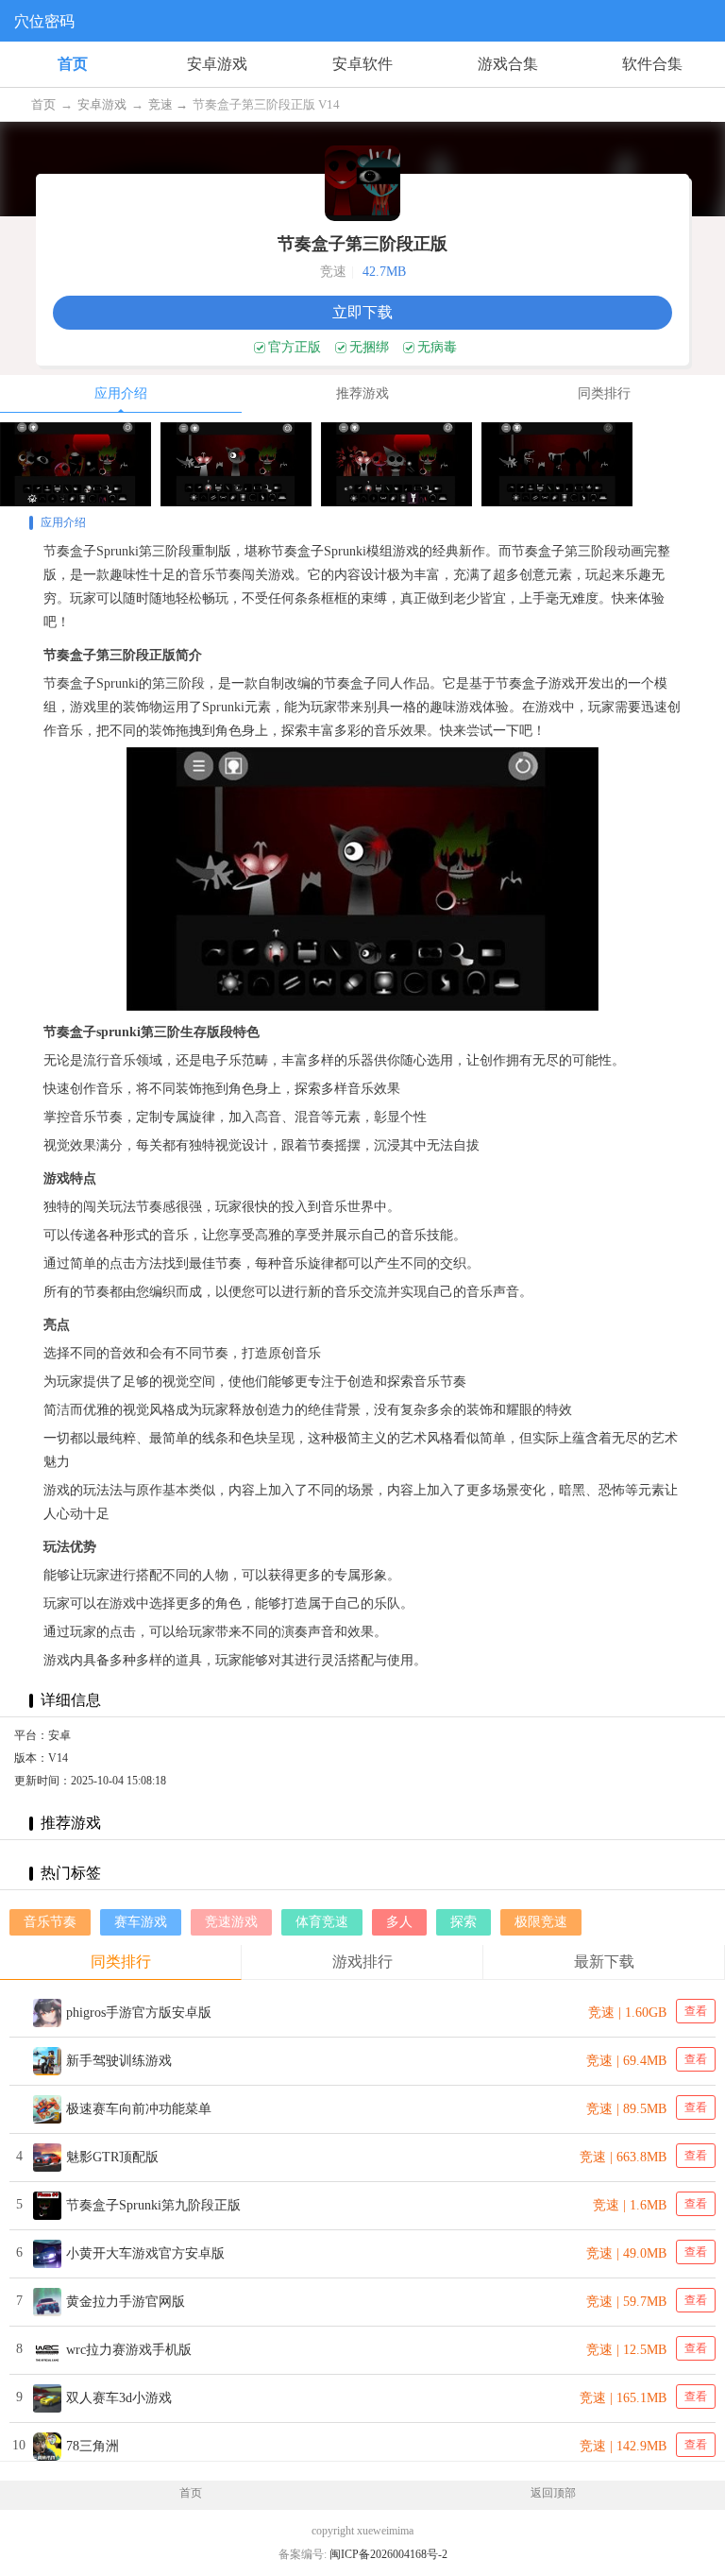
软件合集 (652, 64)
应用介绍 (121, 393)
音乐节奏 (50, 1922)
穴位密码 (44, 21)
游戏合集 (508, 64)
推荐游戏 (362, 393)
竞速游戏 (231, 1922)
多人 (399, 1922)
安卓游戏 (217, 64)
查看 (696, 2011)
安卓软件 (362, 64)
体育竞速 (322, 1922)
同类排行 (604, 393)
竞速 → (169, 104)
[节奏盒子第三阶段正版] (76, 464)
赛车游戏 (141, 1922)
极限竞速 (541, 1922)
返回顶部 (553, 2493)
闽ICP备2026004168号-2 (388, 2554)
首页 (73, 64)
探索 (464, 1922)
